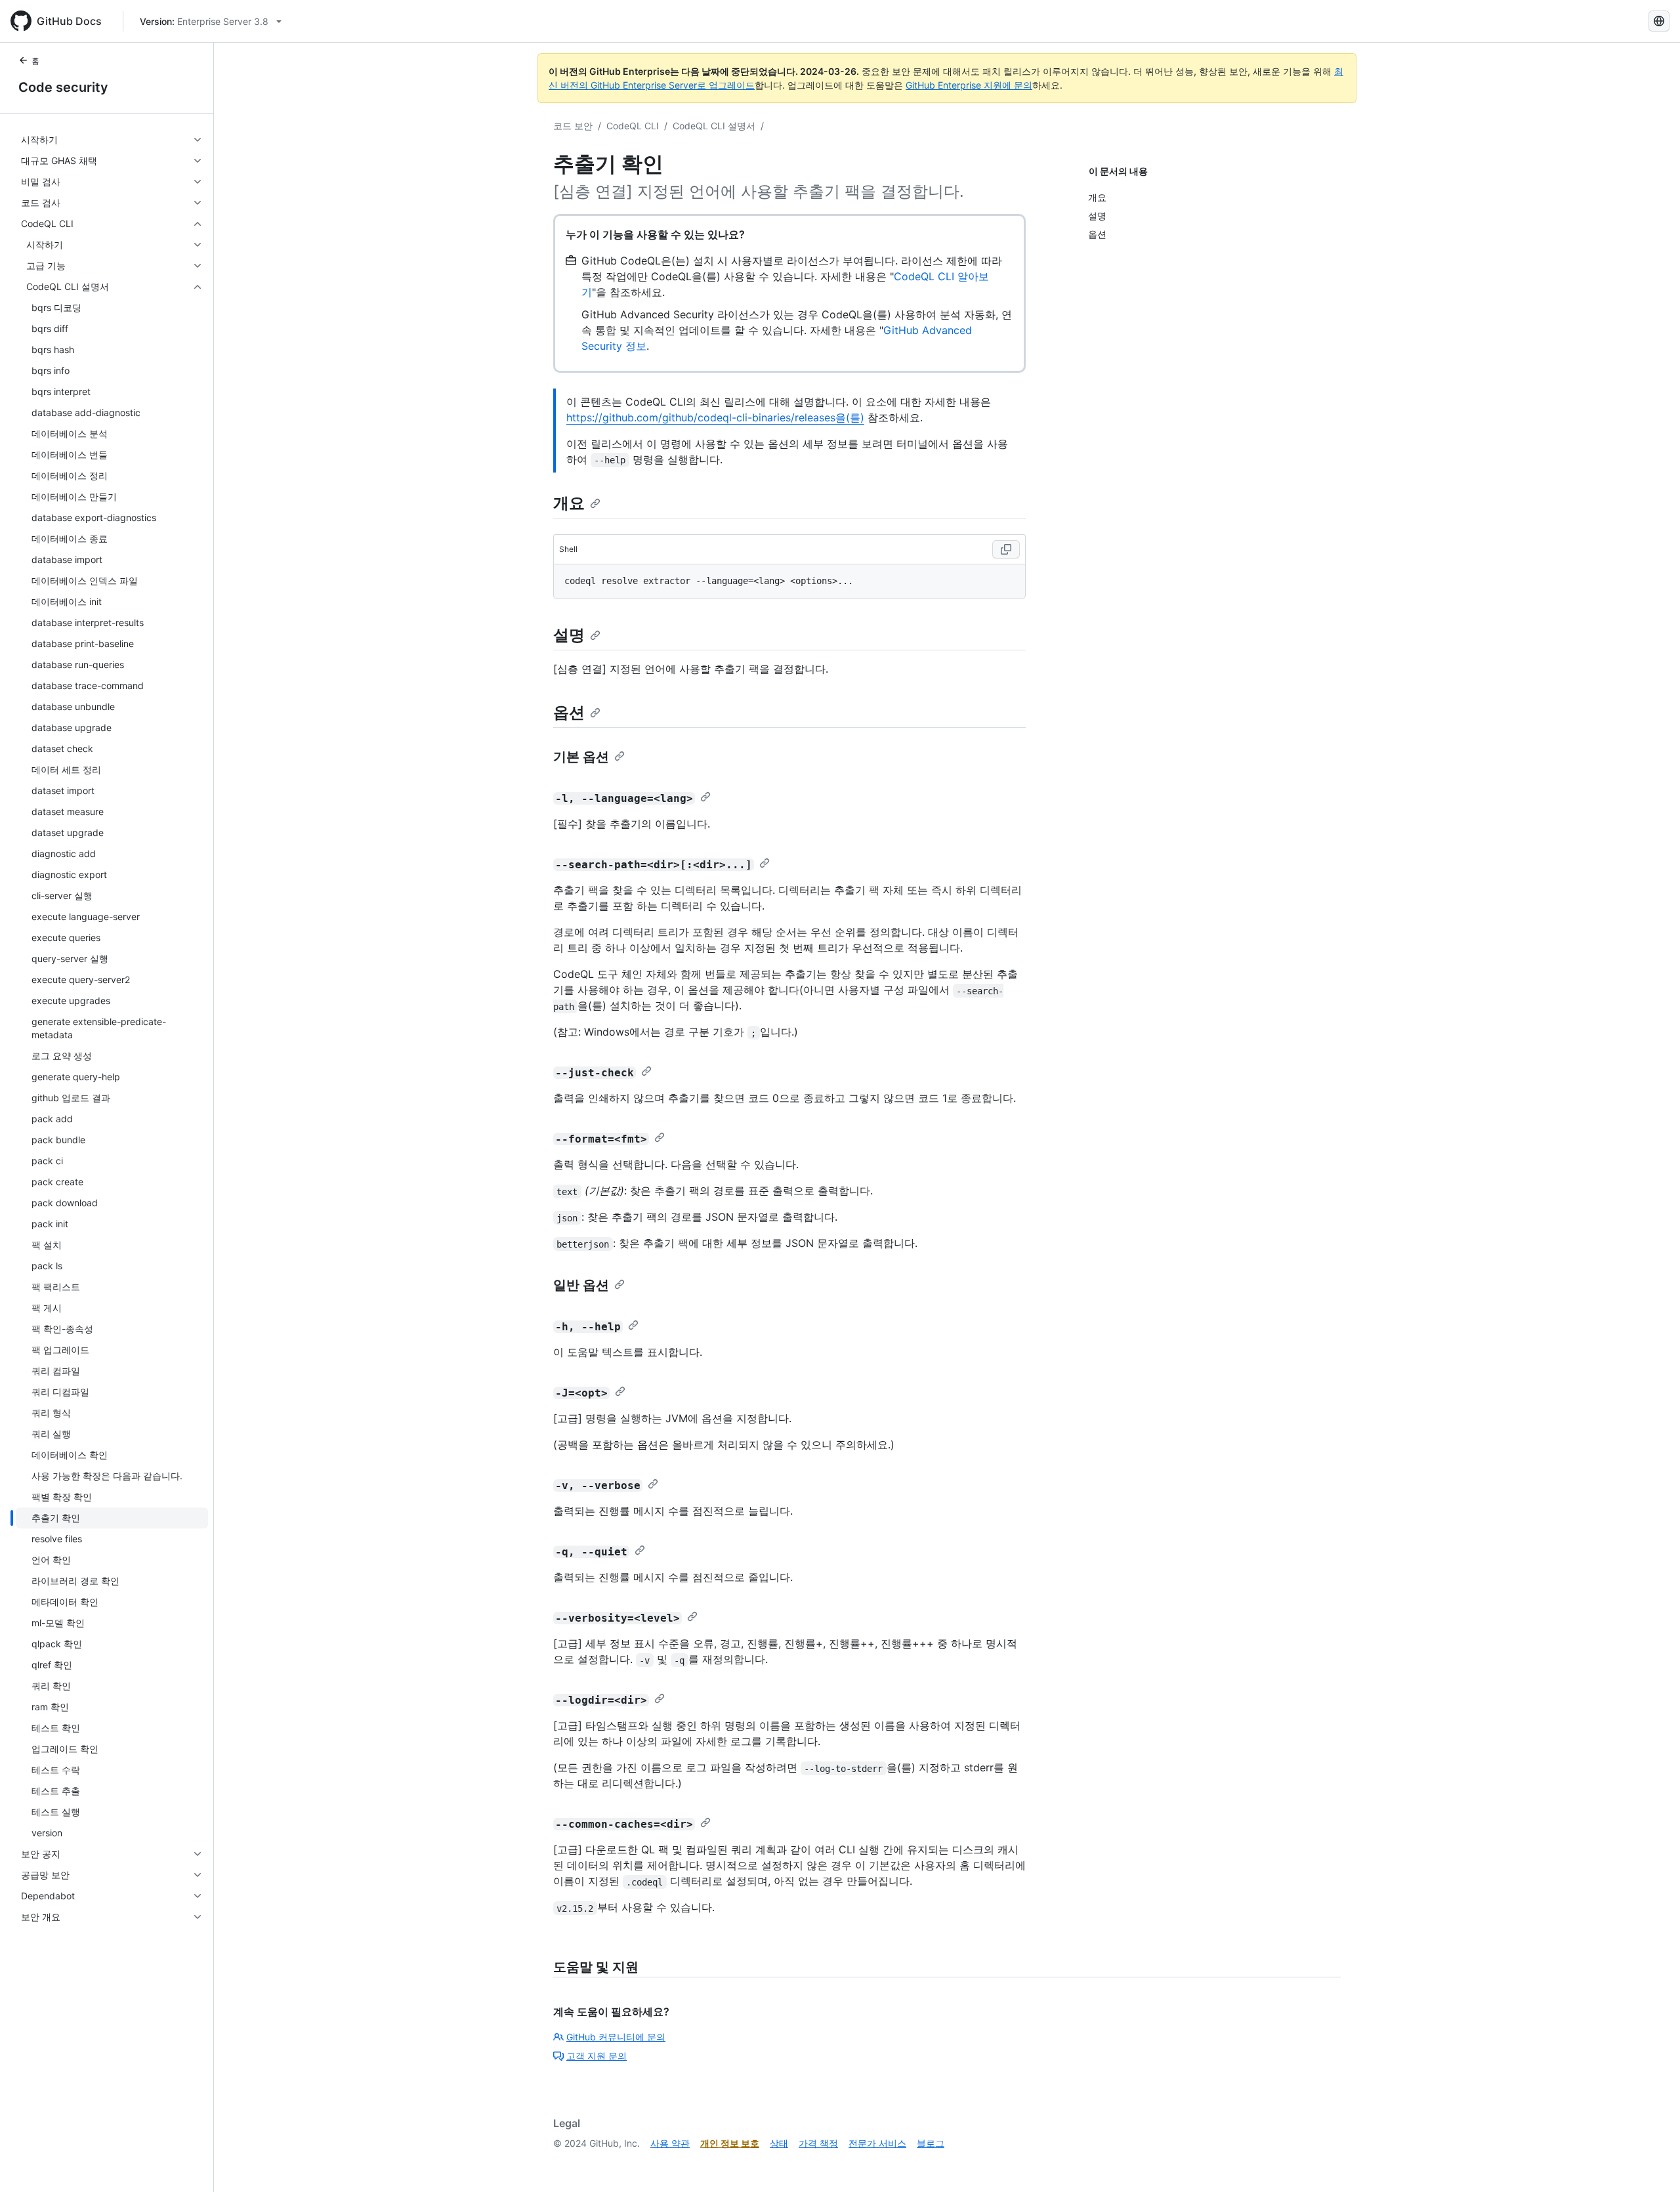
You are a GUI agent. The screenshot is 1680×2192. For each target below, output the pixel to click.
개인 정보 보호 (730, 2143)
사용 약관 (670, 2143)
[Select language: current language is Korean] (1659, 21)
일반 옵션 (581, 1285)
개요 (569, 503)
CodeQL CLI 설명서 (714, 126)
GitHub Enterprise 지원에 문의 (969, 85)
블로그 (931, 2143)
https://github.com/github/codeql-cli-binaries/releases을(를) (715, 417)
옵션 (569, 712)
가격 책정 (818, 2143)
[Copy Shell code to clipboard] (1006, 549)
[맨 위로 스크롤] (1651, 2163)
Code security (63, 87)
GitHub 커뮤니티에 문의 (616, 2037)
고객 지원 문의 (597, 2056)
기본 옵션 (581, 757)
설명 (569, 635)
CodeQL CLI (633, 126)
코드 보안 (573, 126)
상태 (779, 2143)
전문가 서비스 (877, 2143)
